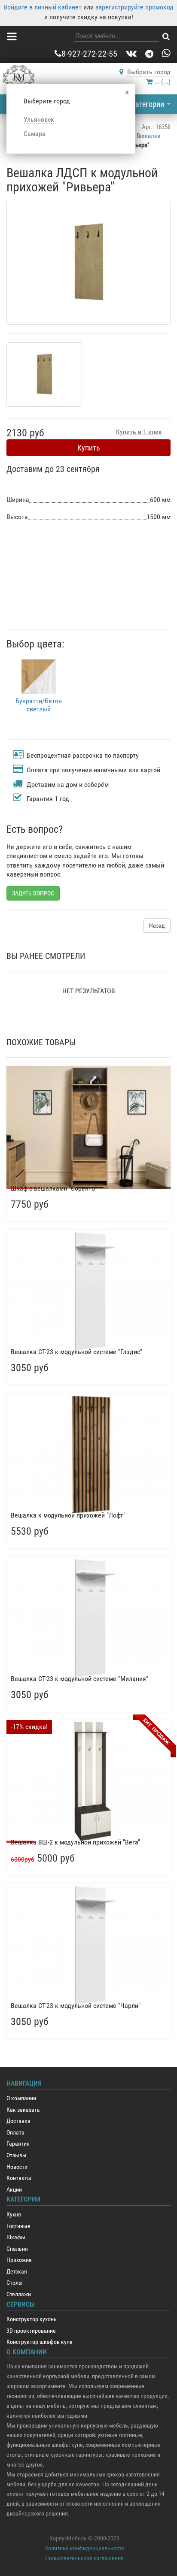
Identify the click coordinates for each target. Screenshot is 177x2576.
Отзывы (17, 2155)
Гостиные (18, 2226)
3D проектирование (31, 2331)
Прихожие (19, 2260)
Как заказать (23, 2110)
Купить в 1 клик (139, 432)
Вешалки (149, 136)
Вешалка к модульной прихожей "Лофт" (68, 1515)
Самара (35, 134)
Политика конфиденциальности (84, 2548)
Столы (15, 2283)
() (162, 82)
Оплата (15, 2133)
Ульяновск (39, 119)
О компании (21, 2098)
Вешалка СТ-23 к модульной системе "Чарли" (76, 2006)
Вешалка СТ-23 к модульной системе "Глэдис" (76, 1352)
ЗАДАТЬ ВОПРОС (33, 893)
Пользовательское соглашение (84, 2558)
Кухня (14, 2215)
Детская (17, 2272)
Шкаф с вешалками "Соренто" (54, 1188)
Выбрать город (149, 72)
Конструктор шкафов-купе (40, 2342)
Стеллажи (19, 2294)
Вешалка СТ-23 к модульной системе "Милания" (79, 1679)
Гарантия (18, 2144)
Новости (17, 2167)
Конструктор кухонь (32, 2319)
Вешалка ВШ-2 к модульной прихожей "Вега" (75, 1842)
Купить (89, 448)
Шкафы (16, 2237)
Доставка (18, 2121)
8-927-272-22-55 (89, 54)
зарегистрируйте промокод (134, 7)
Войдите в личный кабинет (43, 7)
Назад (157, 925)
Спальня (17, 2249)
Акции (14, 2190)
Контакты (19, 2178)
